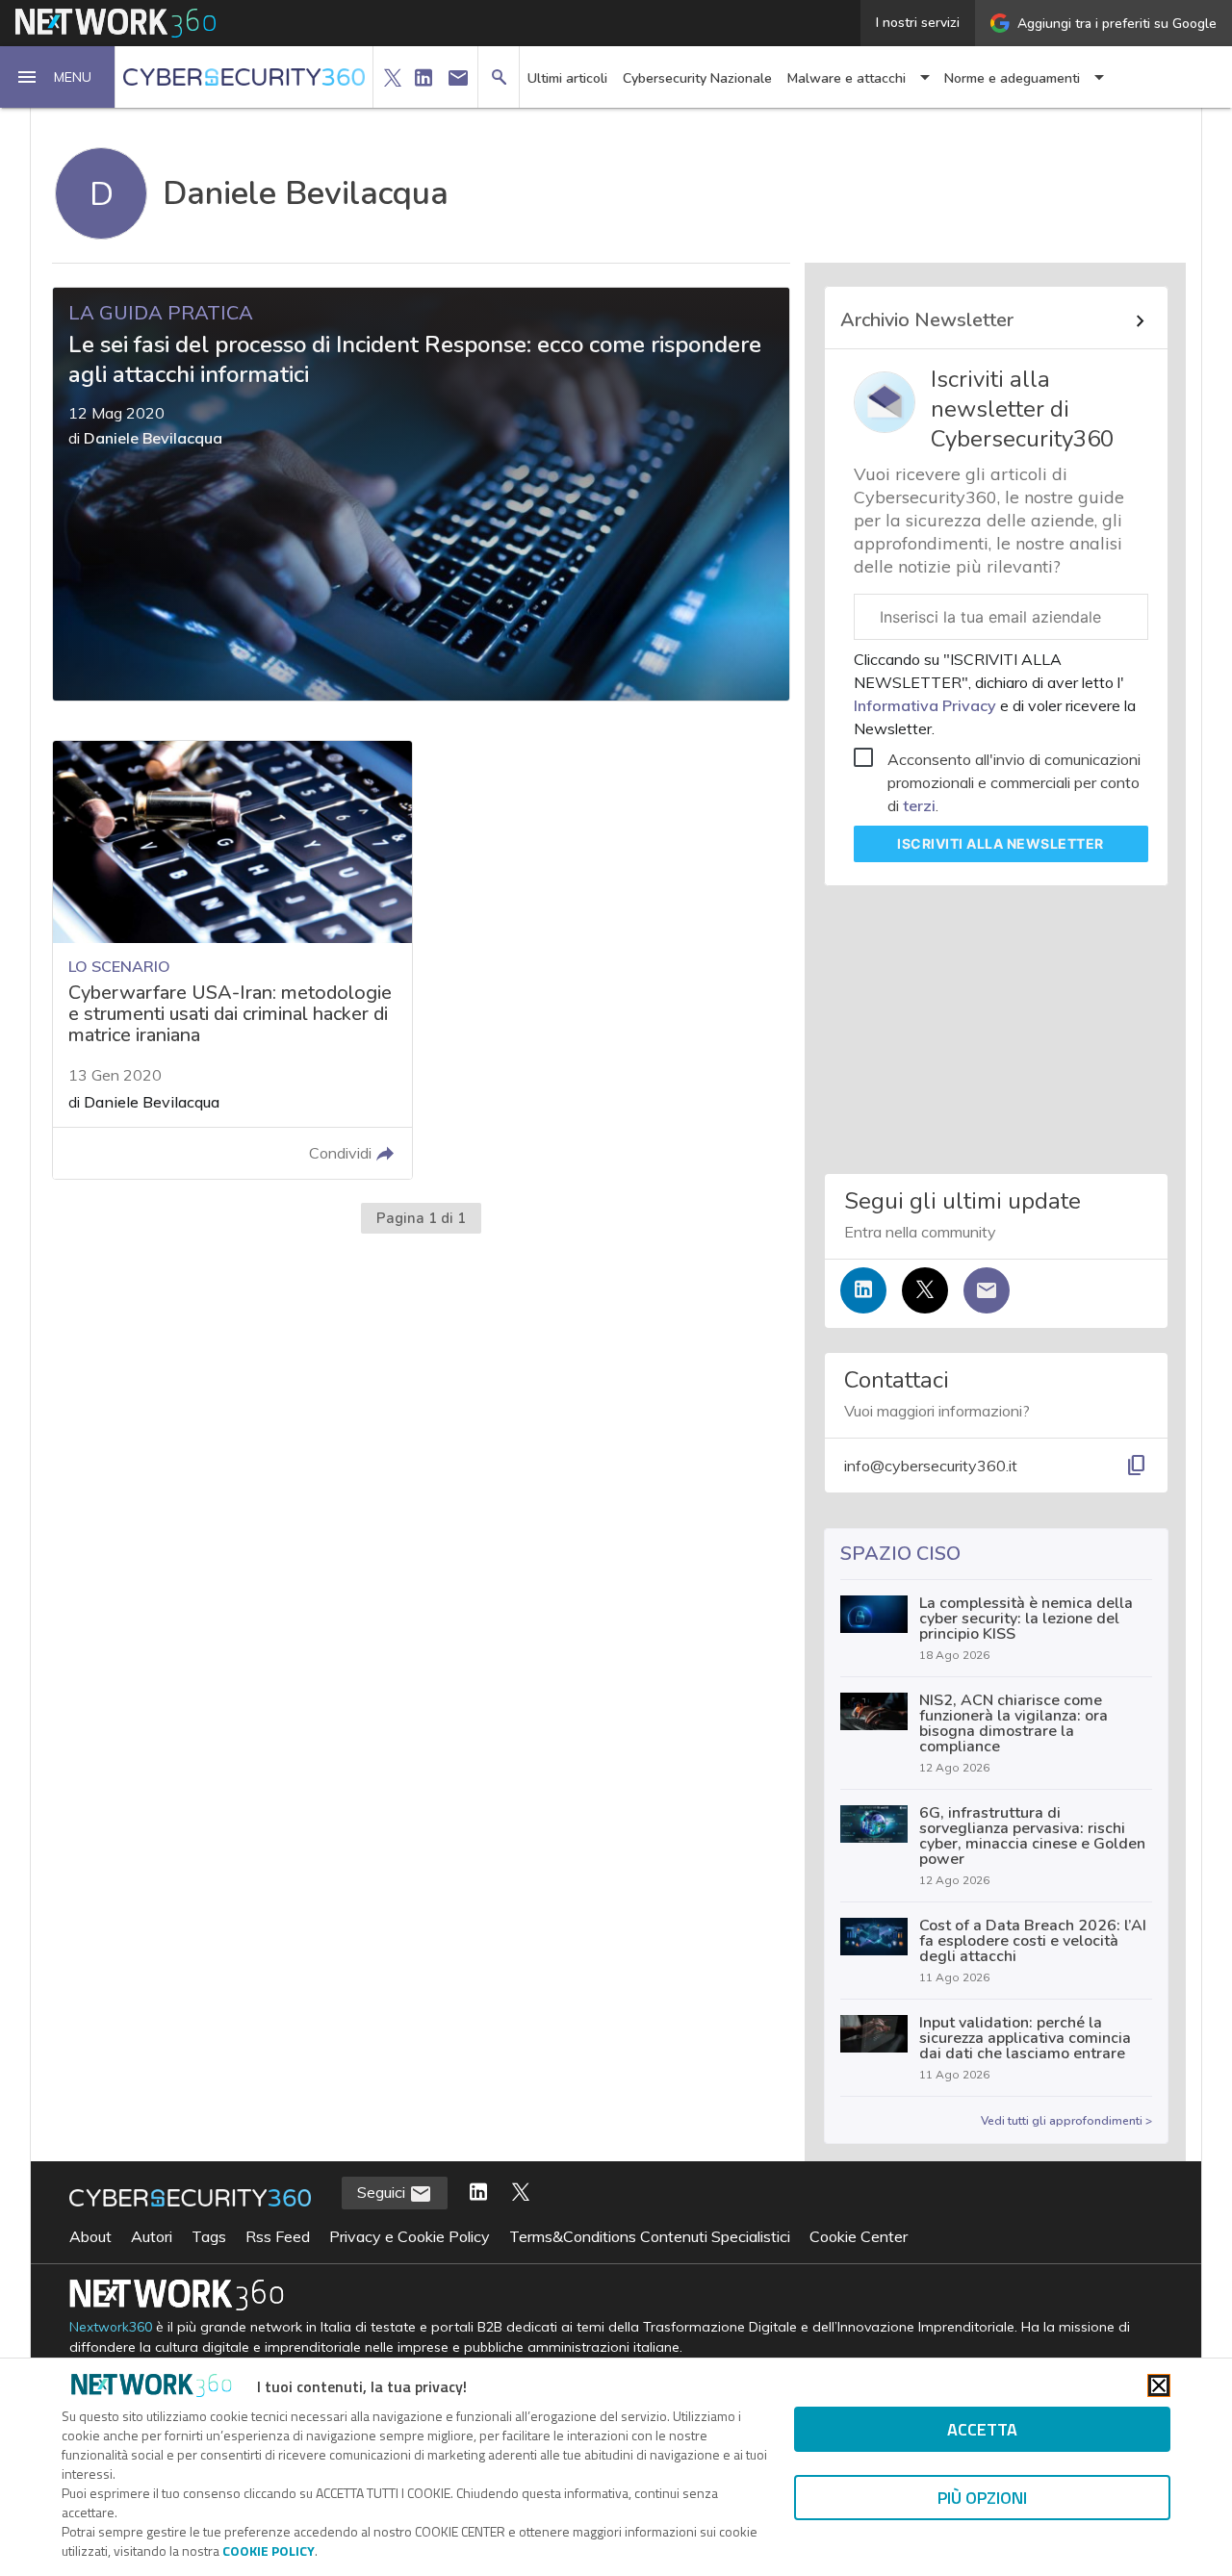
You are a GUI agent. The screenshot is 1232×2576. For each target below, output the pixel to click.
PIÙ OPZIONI (982, 2498)
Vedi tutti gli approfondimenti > (1066, 2121)
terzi (919, 805)
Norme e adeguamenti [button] (1012, 78)
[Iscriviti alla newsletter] (987, 1290)
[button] (58, 77)
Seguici (383, 2192)
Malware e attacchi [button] (847, 78)
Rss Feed (278, 2236)
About (90, 2236)
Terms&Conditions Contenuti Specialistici (650, 2236)
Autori (152, 2236)
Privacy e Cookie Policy (410, 2236)
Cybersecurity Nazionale (697, 78)
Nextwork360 (111, 2327)
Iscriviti (1001, 843)
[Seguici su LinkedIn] (863, 1290)
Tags (209, 2236)
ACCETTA (982, 2429)
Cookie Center (859, 2236)
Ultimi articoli (567, 78)
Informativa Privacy (927, 705)
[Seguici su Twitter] (925, 1290)
